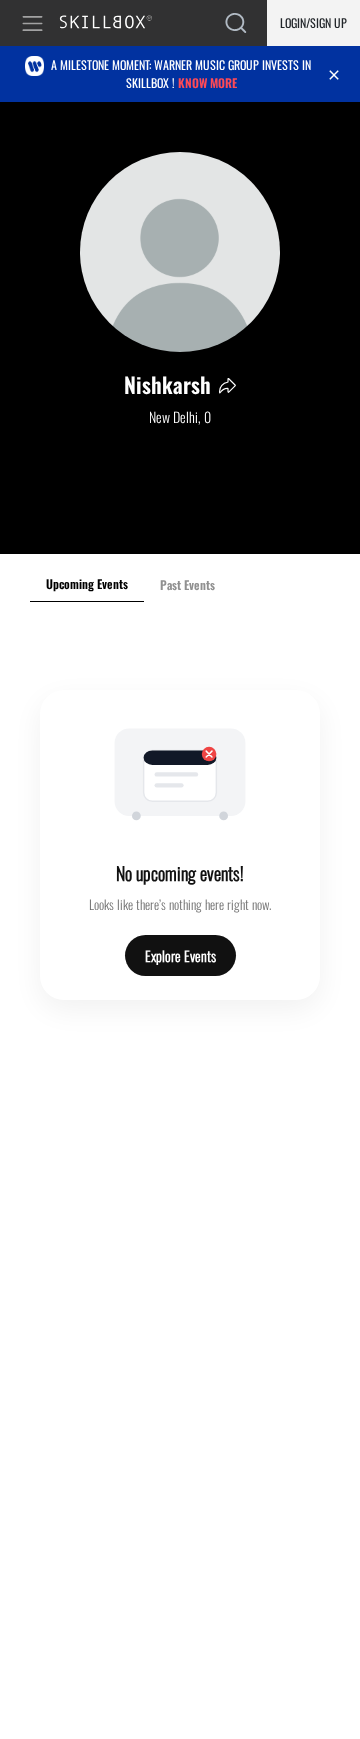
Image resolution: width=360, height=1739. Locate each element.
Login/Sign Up (313, 22)
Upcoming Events (87, 583)
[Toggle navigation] (36, 23)
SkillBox (114, 23)
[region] (180, 328)
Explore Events (180, 955)
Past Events (187, 584)
